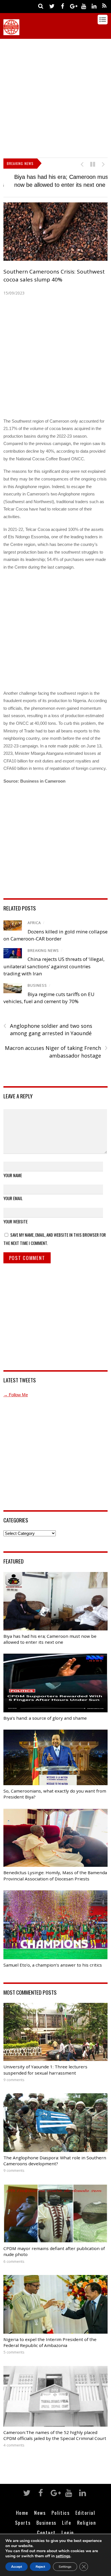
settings (63, 2556)
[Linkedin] (94, 6)
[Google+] (73, 6)
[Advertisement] (55, 97)
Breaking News (43, 950)
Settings (65, 2567)
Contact (46, 2531)
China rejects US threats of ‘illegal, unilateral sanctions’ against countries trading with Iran (54, 965)
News (40, 2511)
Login (68, 2531)
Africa (34, 922)
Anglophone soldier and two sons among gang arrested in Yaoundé (48, 1029)
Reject (40, 2567)
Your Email (13, 1197)
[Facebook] (62, 6)
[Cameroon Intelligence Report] (11, 32)
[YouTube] (83, 6)
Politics (60, 2511)
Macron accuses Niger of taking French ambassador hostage (56, 1051)
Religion (87, 2522)
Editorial (85, 2511)
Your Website (16, 1221)
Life (67, 2522)
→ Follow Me (16, 1394)
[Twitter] (52, 6)
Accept (17, 2567)
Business (37, 985)
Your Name (13, 1174)
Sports (23, 2522)
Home (22, 2511)
